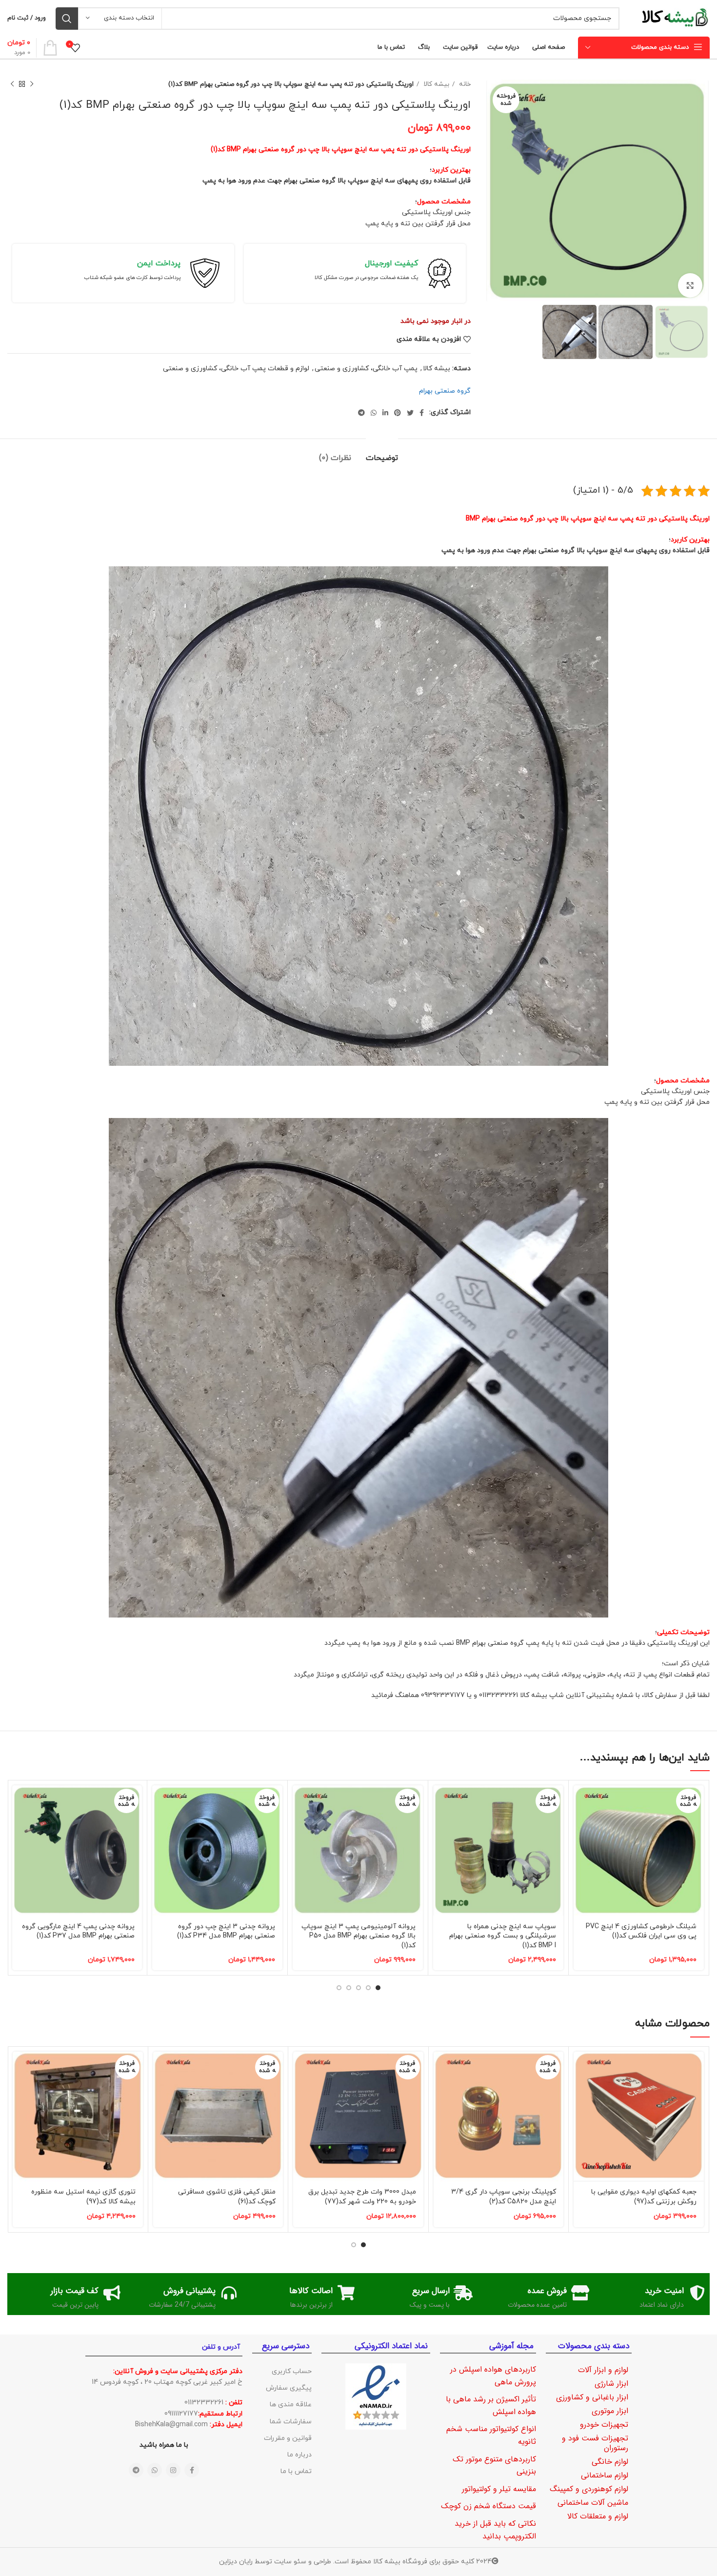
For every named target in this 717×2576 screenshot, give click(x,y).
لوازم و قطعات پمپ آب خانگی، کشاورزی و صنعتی (236, 369)
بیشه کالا (435, 84)
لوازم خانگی (610, 2462)
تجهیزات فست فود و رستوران (595, 2443)
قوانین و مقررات (288, 2438)
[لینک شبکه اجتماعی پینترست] (398, 413)
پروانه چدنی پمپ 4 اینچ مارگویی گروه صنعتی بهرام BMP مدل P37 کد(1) (78, 1931)
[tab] (382, 453)
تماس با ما (296, 2471)
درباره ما (299, 2455)
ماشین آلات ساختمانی (593, 2503)
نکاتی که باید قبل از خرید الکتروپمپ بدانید (495, 2530)
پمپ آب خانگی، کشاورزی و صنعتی (366, 369)
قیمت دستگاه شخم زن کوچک (488, 2506)
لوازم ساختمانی (605, 2475)
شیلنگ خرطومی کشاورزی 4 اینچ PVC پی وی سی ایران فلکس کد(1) (641, 1931)
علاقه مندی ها (291, 2405)
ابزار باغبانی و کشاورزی (592, 2397)
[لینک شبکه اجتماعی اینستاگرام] (173, 2470)
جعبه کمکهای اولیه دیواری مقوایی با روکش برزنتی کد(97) (644, 2197)
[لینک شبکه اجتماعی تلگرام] (361, 413)
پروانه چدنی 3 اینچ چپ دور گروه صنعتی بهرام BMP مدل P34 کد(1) (226, 1931)
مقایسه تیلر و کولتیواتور (499, 2489)
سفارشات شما (291, 2422)
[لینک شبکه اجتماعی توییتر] (410, 413)
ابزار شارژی (611, 2384)
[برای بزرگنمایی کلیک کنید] (690, 285)
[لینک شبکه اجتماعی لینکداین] (385, 413)
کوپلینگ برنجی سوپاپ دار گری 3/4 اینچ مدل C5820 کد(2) (504, 2197)
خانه (464, 84)
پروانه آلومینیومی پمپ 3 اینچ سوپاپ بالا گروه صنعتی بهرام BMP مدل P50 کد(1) (358, 1936)
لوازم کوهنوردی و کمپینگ (589, 2489)
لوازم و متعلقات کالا (598, 2516)
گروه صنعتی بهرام (445, 391)
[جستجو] (67, 19)
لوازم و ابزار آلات (603, 2370)
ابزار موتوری (610, 2411)
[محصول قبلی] (32, 84)
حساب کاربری (292, 2371)
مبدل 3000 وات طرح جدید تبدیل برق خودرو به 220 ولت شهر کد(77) (362, 2197)
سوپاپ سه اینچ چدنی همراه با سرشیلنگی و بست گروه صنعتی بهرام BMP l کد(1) (503, 1936)
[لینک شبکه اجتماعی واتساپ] (374, 413)
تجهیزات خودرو (604, 2425)
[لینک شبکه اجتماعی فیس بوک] (422, 413)
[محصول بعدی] (12, 84)
